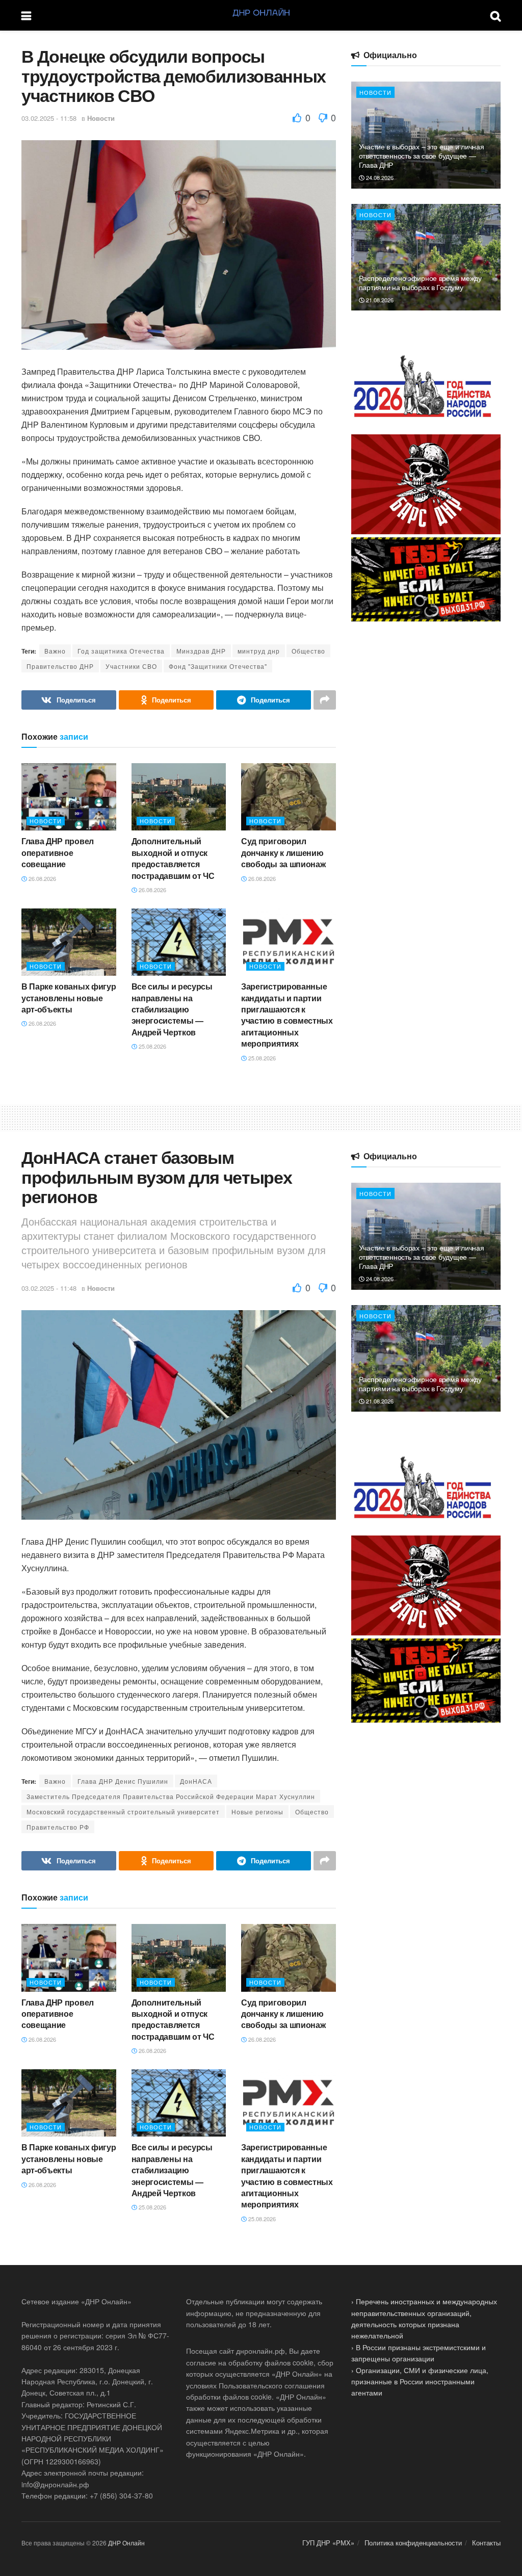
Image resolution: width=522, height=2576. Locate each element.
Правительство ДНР (60, 666)
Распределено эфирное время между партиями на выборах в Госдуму (420, 282)
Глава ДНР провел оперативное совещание (58, 852)
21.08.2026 (379, 300)
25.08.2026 (152, 1046)
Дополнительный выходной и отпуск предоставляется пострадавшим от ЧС (173, 858)
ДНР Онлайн (126, 2543)
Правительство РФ (58, 1827)
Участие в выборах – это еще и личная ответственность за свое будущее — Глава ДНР (422, 155)
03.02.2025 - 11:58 (49, 118)
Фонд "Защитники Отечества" (218, 666)
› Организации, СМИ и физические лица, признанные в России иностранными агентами (420, 2382)
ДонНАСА (196, 1781)
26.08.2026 (42, 878)
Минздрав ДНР (201, 651)
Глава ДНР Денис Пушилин (123, 1781)
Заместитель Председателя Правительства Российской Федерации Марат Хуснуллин (171, 1796)
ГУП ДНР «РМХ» (328, 2543)
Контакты (486, 2543)
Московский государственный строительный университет (123, 1812)
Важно (55, 651)
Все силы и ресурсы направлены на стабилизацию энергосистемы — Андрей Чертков (172, 1009)
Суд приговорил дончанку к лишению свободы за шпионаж (283, 852)
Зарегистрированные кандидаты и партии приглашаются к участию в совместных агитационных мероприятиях (287, 1015)
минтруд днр (259, 651)
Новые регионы (257, 1812)
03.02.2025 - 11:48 (49, 1288)
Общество (308, 651)
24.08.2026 (379, 177)
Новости (101, 118)
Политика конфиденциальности (413, 2543)
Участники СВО (131, 666)
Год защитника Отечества (121, 651)
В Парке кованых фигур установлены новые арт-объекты (69, 998)
